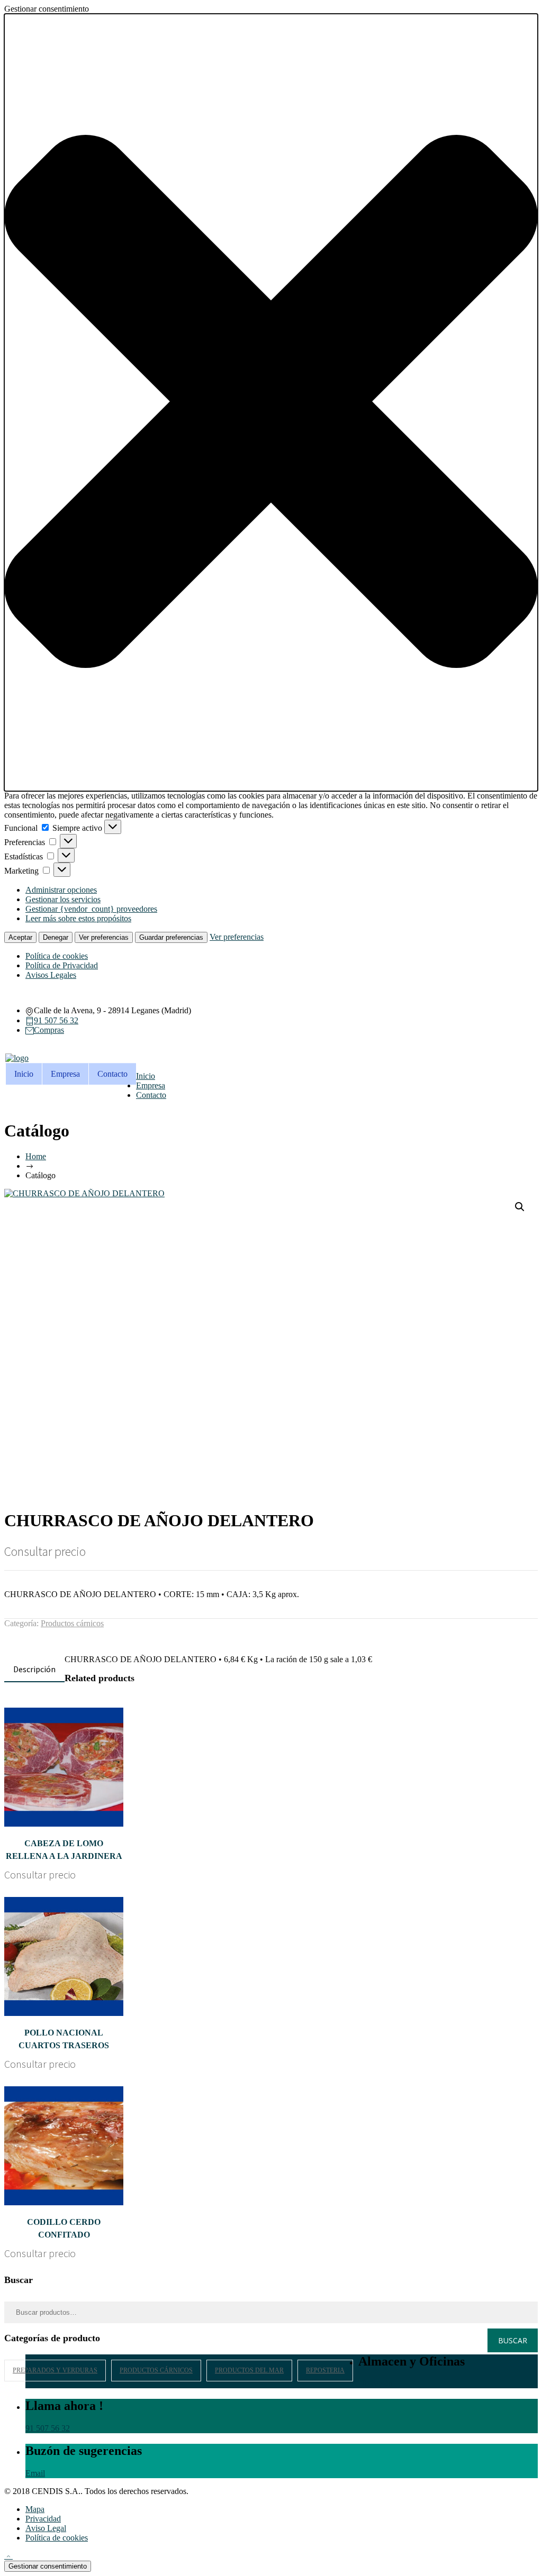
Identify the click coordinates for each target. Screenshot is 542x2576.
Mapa (35, 2509)
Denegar (56, 937)
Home (36, 1156)
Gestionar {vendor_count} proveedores (91, 909)
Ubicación (376, 2383)
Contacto (112, 1074)
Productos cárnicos (72, 1623)
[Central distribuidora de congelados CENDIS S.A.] (17, 1058)
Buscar (513, 2340)
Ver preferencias (104, 937)
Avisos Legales (51, 975)
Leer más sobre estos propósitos (78, 918)
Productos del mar (249, 2370)
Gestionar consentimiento (48, 2566)
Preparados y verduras (55, 2370)
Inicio (24, 1074)
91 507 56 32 (56, 1020)
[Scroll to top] (8, 2556)
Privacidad (43, 2519)
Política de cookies (57, 956)
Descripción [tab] (34, 1669)
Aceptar (20, 937)
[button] (271, 402)
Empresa (65, 1074)
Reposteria (325, 2370)
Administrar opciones (61, 890)
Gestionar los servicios (63, 899)
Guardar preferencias (171, 937)
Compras (49, 1030)
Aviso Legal (46, 2528)
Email (35, 2473)
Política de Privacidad (62, 965)
